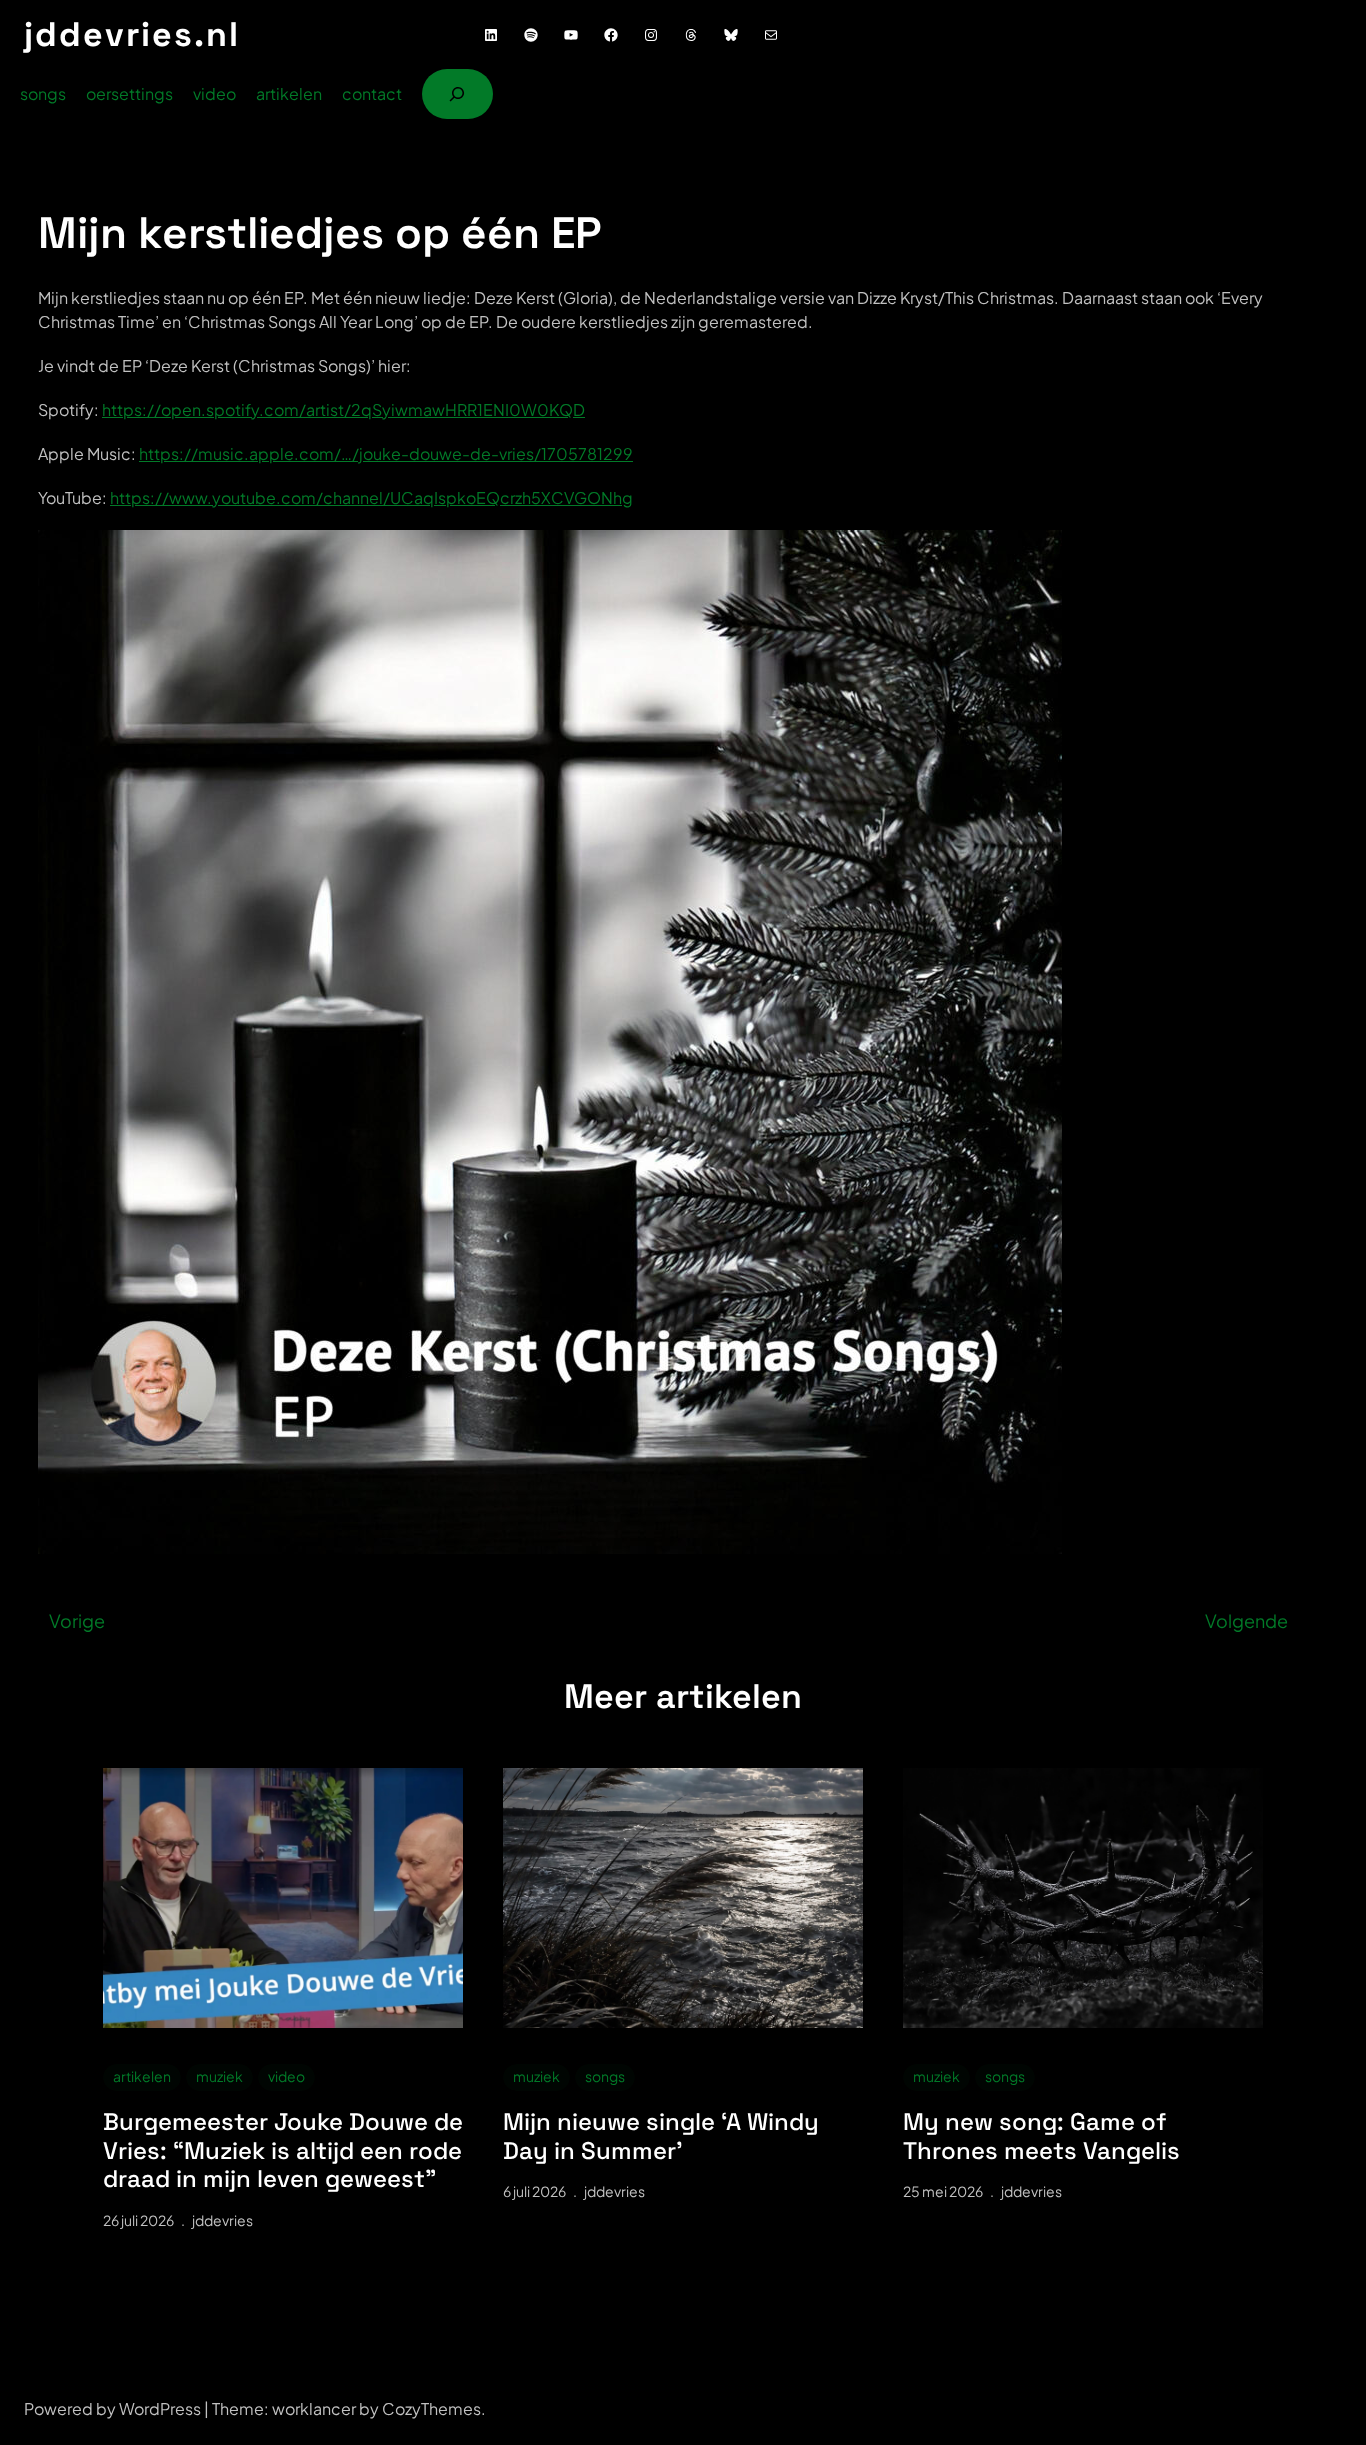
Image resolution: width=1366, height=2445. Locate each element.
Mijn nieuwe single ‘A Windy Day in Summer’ (661, 2137)
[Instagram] (651, 35)
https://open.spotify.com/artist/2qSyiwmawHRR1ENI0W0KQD (343, 409)
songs (605, 2076)
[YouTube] (571, 35)
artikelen (142, 2076)
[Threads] (691, 35)
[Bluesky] (731, 35)
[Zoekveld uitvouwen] (457, 93)
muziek (219, 2076)
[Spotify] (531, 35)
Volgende (1246, 1620)
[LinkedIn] (491, 35)
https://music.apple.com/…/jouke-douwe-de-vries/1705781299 (386, 453)
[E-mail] (771, 35)
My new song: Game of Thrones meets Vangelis (1041, 2137)
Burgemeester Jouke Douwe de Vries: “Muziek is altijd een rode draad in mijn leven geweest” (283, 2151)
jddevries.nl (132, 34)
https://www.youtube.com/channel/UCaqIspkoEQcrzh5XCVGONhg (371, 497)
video (286, 2076)
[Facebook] (611, 35)
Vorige (77, 1620)
